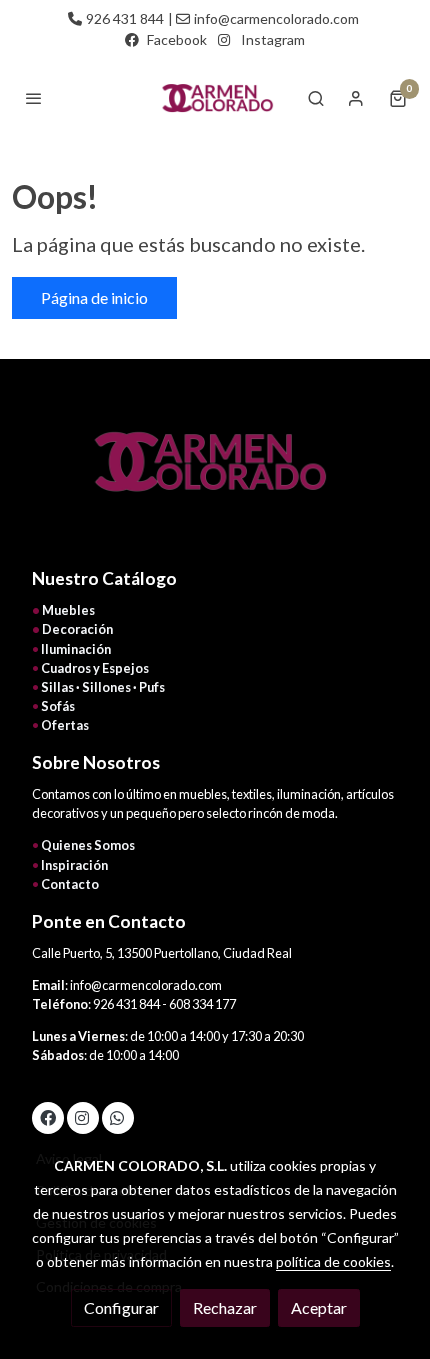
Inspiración (74, 865)
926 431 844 (125, 18)
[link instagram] (82, 1117)
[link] (215, 98)
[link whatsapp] (117, 1117)
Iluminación (76, 649)
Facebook (177, 39)
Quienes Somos (88, 845)
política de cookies (333, 1261)
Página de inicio (94, 297)
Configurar (121, 1307)
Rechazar (225, 1307)
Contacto (70, 884)
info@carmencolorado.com (276, 18)
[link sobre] (215, 473)
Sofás (58, 706)
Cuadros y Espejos (95, 668)
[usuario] (356, 98)
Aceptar (319, 1307)
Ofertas (65, 725)
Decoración (77, 629)
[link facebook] (48, 1117)
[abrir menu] (34, 98)
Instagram (273, 39)
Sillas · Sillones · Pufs (103, 687)
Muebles (68, 610)
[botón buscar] (316, 98)
